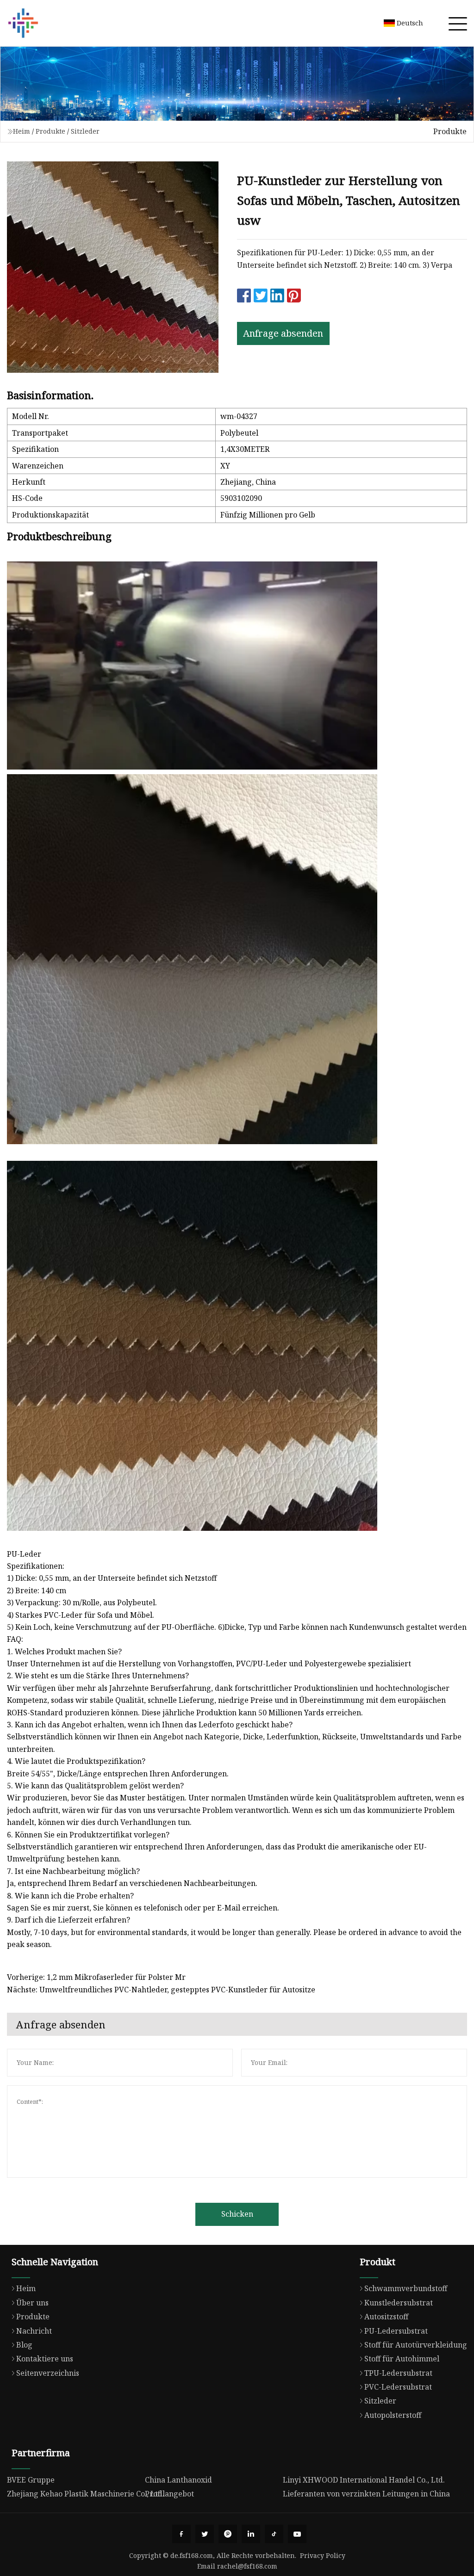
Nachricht (34, 2331)
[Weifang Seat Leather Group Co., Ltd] (23, 23)
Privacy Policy (323, 2555)
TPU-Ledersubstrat (398, 2373)
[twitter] (205, 2534)
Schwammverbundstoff (406, 2288)
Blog (24, 2345)
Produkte (50, 131)
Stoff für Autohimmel (402, 2359)
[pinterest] (228, 2534)
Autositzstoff (386, 2317)
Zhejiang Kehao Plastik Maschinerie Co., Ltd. (86, 2494)
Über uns (32, 2303)
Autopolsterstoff (393, 2415)
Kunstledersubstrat (399, 2303)
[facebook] (181, 2534)
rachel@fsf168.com (247, 2566)
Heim (22, 131)
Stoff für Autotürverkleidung (416, 2345)
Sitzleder (85, 131)
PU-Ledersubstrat (396, 2331)
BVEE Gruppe (31, 2480)
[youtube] (297, 2534)
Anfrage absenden (283, 333)
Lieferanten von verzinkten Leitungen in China (366, 2494)
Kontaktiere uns (45, 2359)
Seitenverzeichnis (48, 2373)
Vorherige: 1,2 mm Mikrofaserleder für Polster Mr (96, 1977)
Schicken (237, 2214)
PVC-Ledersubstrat (398, 2387)
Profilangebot (169, 2494)
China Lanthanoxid (178, 2480)
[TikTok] (274, 2534)
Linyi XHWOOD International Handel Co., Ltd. (364, 2480)
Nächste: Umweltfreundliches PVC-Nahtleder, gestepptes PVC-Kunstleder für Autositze (161, 1990)
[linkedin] (251, 2534)
